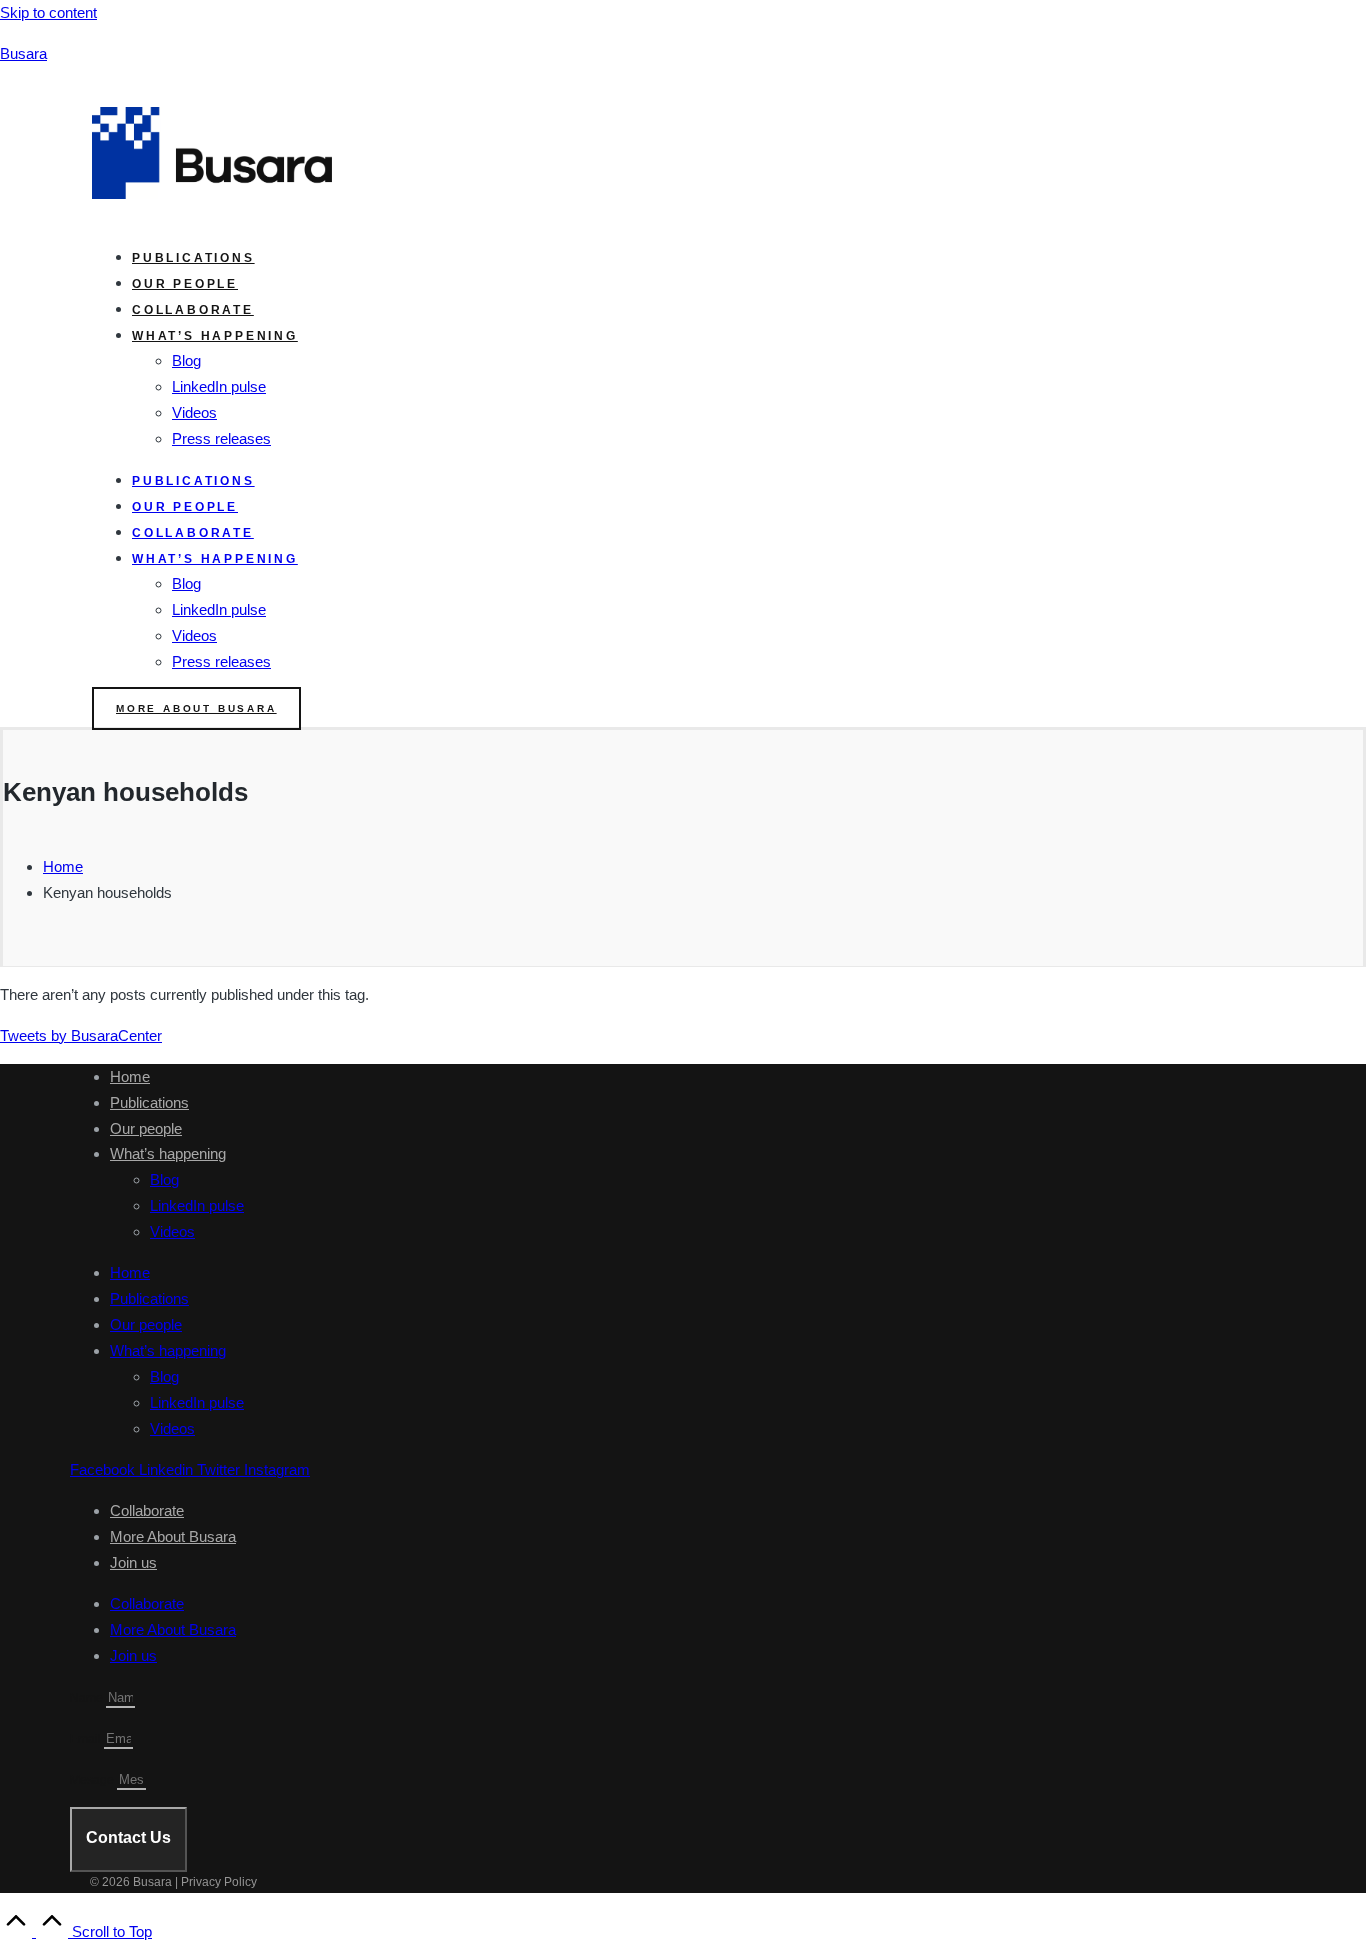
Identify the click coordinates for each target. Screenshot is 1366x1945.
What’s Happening (215, 336)
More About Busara (173, 1536)
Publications (193, 258)
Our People (185, 284)
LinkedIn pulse (219, 386)
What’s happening (168, 1153)
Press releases (221, 438)
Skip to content (48, 12)
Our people (146, 1128)
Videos (194, 412)
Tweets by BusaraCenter (81, 1035)
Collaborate (193, 310)
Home (130, 1076)
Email (87, 1739)
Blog (186, 360)
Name (88, 1698)
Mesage (93, 1780)
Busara (23, 53)
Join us (133, 1562)
